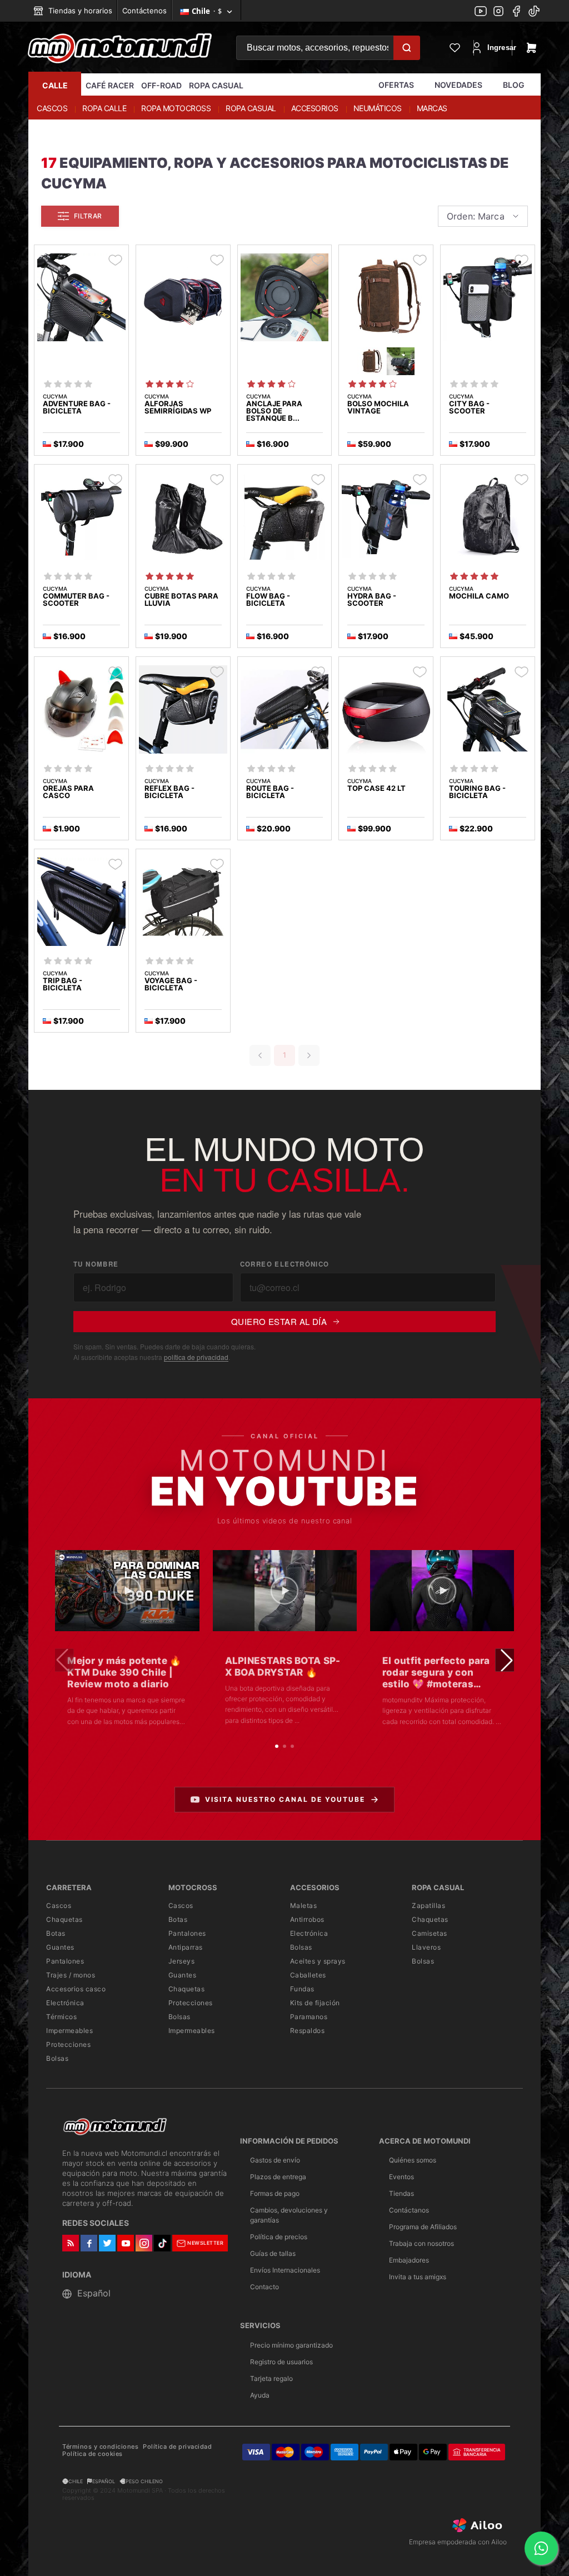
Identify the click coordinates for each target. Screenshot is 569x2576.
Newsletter (205, 2243)
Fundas (302, 1989)
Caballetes (308, 1975)
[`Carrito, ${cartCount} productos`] (531, 48)
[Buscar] (407, 48)
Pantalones (65, 1961)
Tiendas (401, 2193)
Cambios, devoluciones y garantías (289, 2215)
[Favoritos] (455, 48)
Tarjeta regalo (271, 2378)
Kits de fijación (315, 2003)
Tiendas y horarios (79, 11)
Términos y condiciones (100, 2447)
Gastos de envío (275, 2160)
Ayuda (260, 2395)
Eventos (401, 2177)
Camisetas (430, 1933)
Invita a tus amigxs (418, 2277)
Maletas (304, 1905)
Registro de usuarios (281, 2362)
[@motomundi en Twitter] (534, 12)
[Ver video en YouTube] (127, 1591)
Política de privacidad (177, 2447)
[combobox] (483, 216)
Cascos (59, 1905)
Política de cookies (93, 2454)
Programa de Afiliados (423, 2227)
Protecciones (68, 2044)
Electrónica (65, 2003)
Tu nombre (96, 1264)
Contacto (264, 2287)
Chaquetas (64, 1919)
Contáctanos (409, 2210)
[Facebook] (516, 12)
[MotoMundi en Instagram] (498, 12)
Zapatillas (428, 1905)
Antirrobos (307, 1919)
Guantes (60, 1947)
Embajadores (409, 2260)
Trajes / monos (71, 1975)
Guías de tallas (273, 2253)
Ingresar (496, 48)
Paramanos (309, 2017)
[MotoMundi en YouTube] (481, 12)
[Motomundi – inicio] (120, 48)
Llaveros (426, 1947)
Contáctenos (144, 11)
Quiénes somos (413, 2160)
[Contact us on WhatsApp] (541, 2548)
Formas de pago (275, 2193)
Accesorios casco (76, 1989)
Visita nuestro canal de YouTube (285, 1799)
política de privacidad (196, 1357)
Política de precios (279, 2237)
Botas (56, 1933)
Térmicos (61, 2017)
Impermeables (69, 2031)
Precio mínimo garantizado (291, 2345)
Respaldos (308, 2031)
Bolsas (57, 2058)
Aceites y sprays (318, 1961)
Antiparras (186, 1947)
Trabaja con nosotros (421, 2243)
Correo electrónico (285, 1264)
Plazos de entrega (278, 2177)
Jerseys (182, 1961)
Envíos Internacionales (285, 2270)
